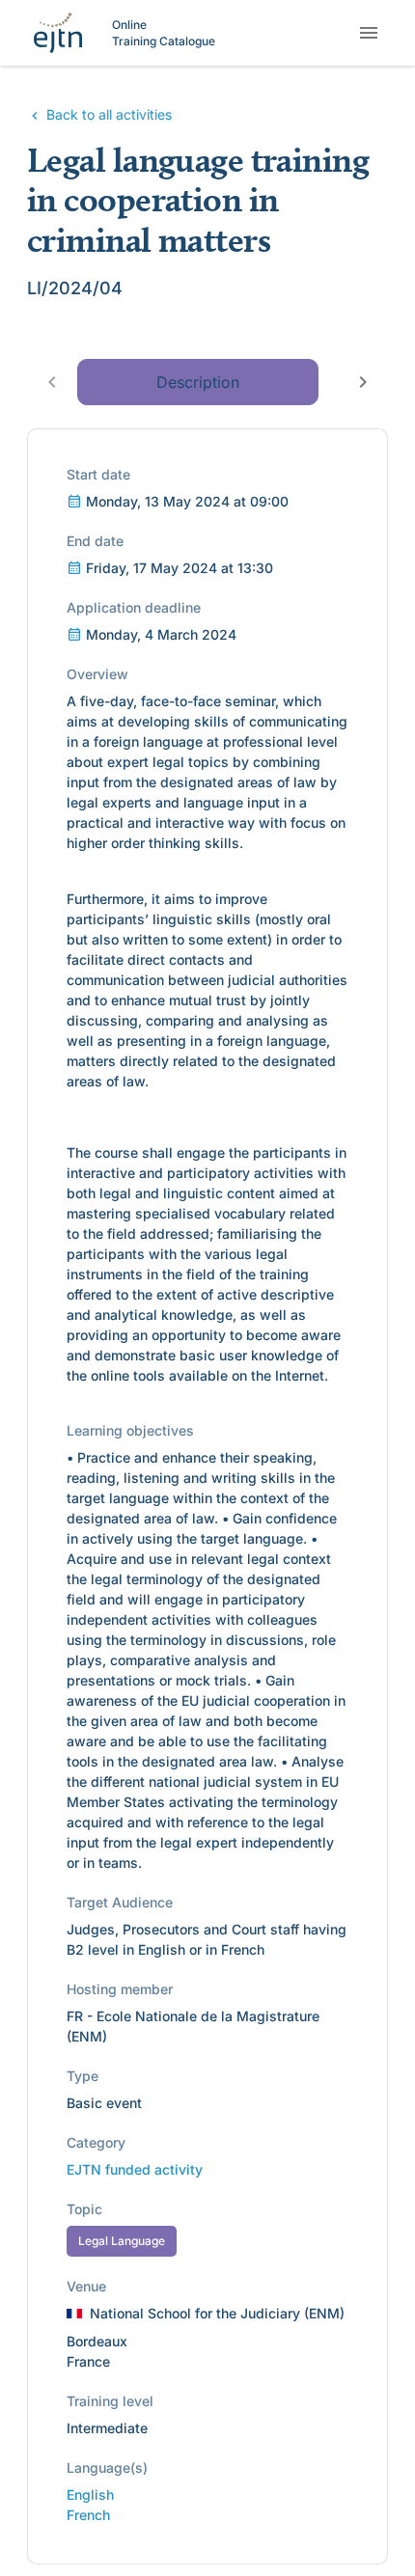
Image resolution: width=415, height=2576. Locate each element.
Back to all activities (107, 114)
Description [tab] (198, 382)
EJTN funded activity (135, 2169)
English (90, 2494)
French (88, 2515)
